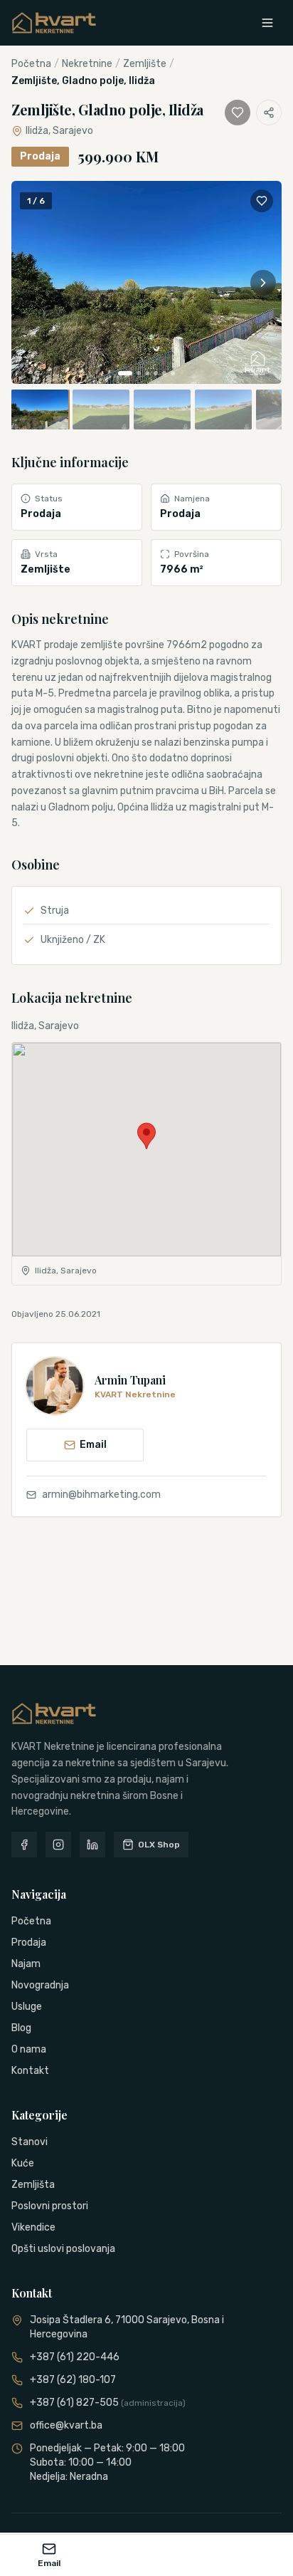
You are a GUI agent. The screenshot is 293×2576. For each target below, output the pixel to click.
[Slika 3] (147, 373)
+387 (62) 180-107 (73, 2380)
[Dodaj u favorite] (238, 113)
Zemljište (145, 64)
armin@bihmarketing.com (101, 1495)
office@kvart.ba (66, 2425)
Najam (26, 1964)
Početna (31, 64)
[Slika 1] (125, 373)
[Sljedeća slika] (263, 283)
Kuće (23, 2163)
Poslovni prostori (50, 2206)
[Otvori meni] (267, 23)
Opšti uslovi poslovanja (63, 2249)
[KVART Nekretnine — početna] (54, 23)
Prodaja (29, 1943)
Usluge (27, 2007)
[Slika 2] (139, 373)
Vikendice (33, 2227)
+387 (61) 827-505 (108, 2403)
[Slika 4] (156, 373)
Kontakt (30, 2071)
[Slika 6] (173, 373)
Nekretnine (87, 64)
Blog (21, 2028)
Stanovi (30, 2142)
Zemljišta (33, 2185)
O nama (29, 2049)
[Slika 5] (164, 373)
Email (93, 1445)
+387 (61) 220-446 (75, 2357)
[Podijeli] (269, 113)
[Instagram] (58, 1845)
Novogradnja (40, 1985)
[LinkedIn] (92, 1845)
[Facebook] (24, 1845)
